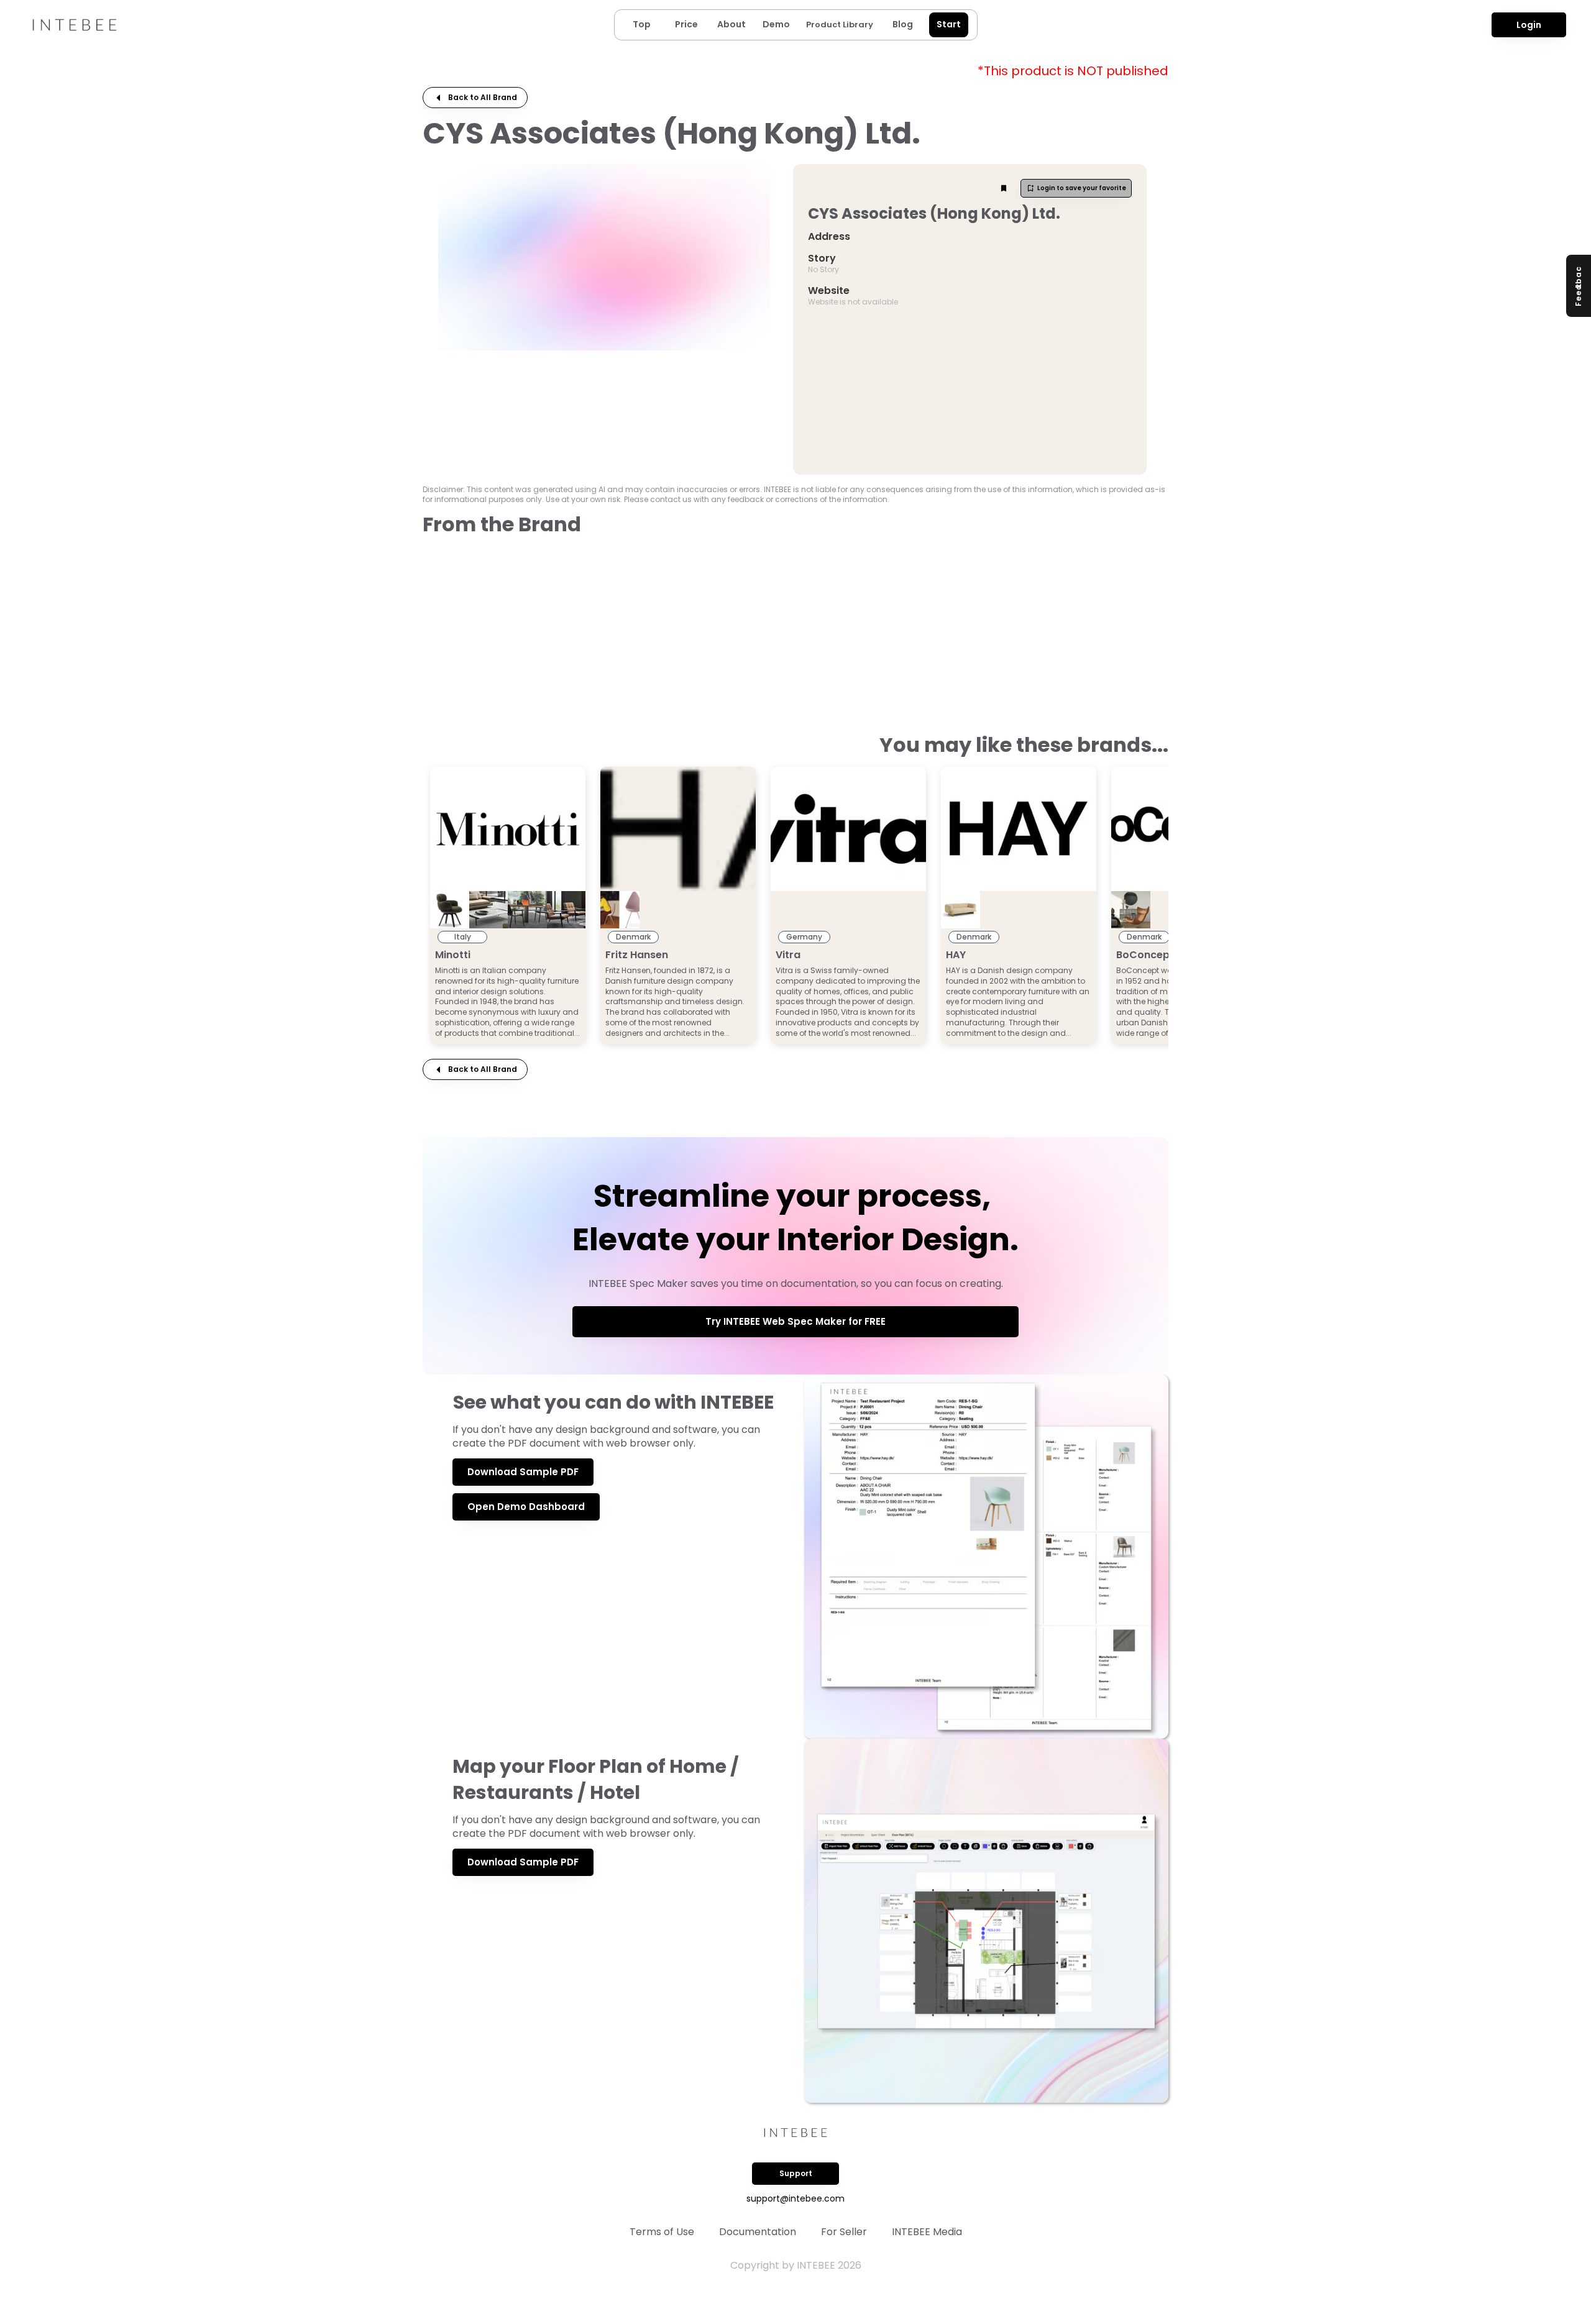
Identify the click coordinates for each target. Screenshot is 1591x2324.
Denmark (633, 937)
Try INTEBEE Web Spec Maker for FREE (795, 1321)
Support (796, 2173)
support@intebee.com (795, 2198)
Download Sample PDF (523, 1472)
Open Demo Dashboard (526, 1507)
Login (1529, 25)
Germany (804, 937)
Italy (463, 937)
